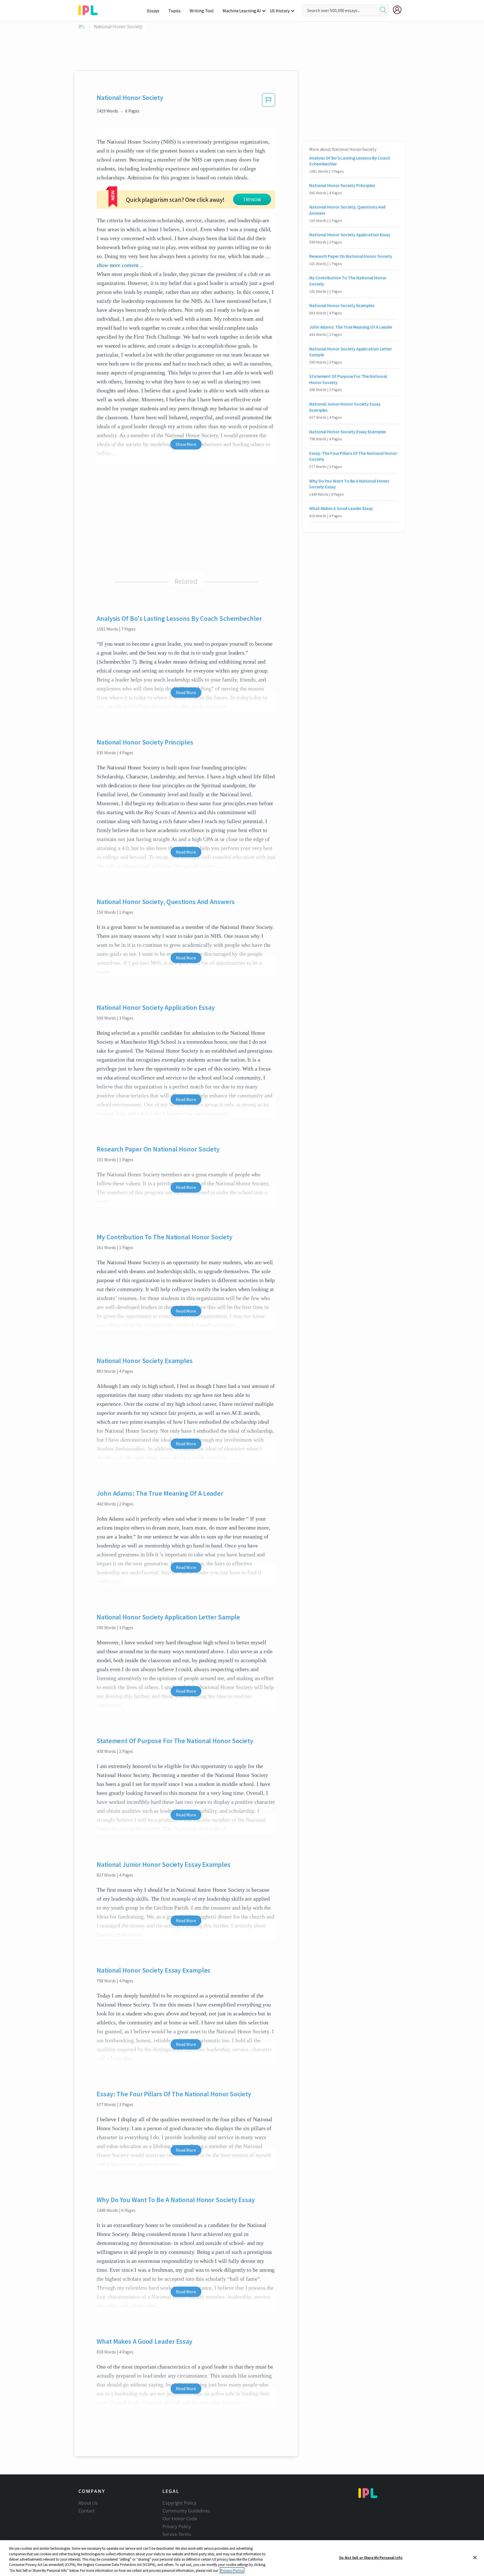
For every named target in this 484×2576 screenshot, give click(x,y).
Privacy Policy (177, 2526)
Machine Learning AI (242, 11)
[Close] (475, 2558)
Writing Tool (202, 11)
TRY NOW (252, 200)
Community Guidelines (186, 2511)
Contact (87, 2511)
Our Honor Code (180, 2519)
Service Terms (177, 2534)
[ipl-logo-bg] (90, 9)
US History (280, 11)
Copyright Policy (179, 2503)
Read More (186, 692)
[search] (383, 10)
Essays (153, 11)
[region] (242, 2558)
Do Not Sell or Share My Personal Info (371, 2558)
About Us (88, 2503)
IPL (82, 27)
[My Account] (399, 10)
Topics (174, 11)
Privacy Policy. (232, 2570)
